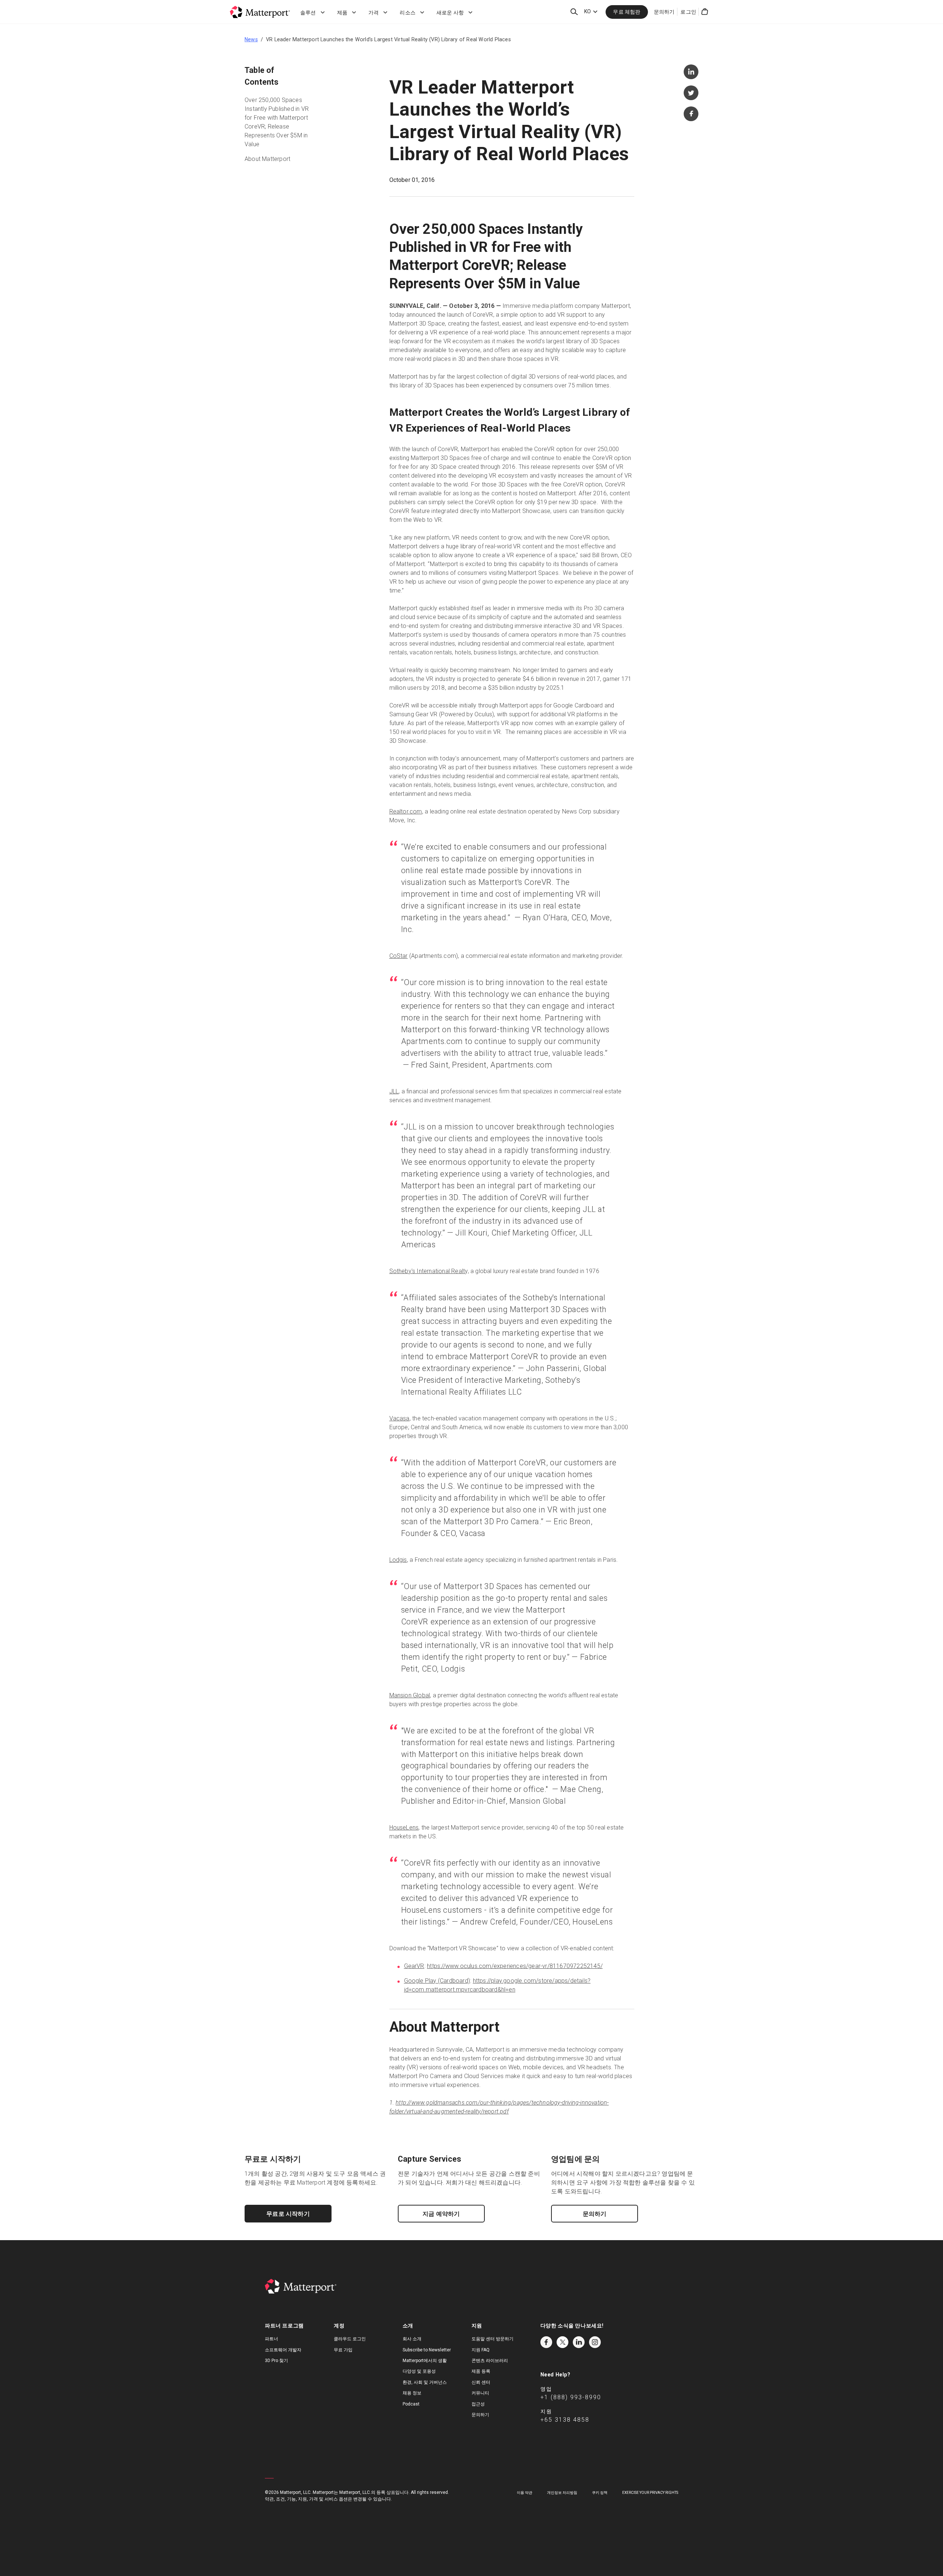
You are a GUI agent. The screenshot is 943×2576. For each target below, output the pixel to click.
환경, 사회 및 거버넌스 (425, 2382)
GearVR (414, 1966)
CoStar (399, 956)
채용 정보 (412, 2393)
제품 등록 (481, 2371)
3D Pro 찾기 (276, 2361)
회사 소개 (412, 2339)
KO (588, 11)
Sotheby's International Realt (427, 1271)
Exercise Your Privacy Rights (650, 2493)
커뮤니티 (480, 2393)
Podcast (411, 2404)
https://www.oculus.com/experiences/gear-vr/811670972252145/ (515, 1966)
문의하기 (664, 12)
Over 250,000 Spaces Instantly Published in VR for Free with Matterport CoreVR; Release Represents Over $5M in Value (277, 122)
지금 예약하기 (441, 2214)
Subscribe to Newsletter (427, 2350)
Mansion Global (410, 1695)
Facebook (546, 2342)
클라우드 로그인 (350, 2339)
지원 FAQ (481, 2350)
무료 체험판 (627, 12)
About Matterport (267, 159)
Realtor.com (406, 811)
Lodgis (398, 1560)
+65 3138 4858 (565, 2420)
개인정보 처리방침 (562, 2493)
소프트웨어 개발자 (283, 2350)
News (251, 39)
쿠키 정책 (600, 2493)
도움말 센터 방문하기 (492, 2339)
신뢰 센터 (481, 2382)
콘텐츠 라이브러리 (490, 2361)
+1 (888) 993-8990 (571, 2397)
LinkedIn (579, 2342)
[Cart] (705, 12)
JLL (394, 1091)
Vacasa (399, 1418)
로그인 (688, 12)
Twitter (562, 2342)
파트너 (271, 2339)
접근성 (478, 2404)
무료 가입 (343, 2350)
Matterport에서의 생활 (425, 2361)
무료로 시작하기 (288, 2214)
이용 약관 (525, 2493)
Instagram (595, 2342)
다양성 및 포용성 (419, 2371)
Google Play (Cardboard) (437, 1981)
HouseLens (404, 1828)
